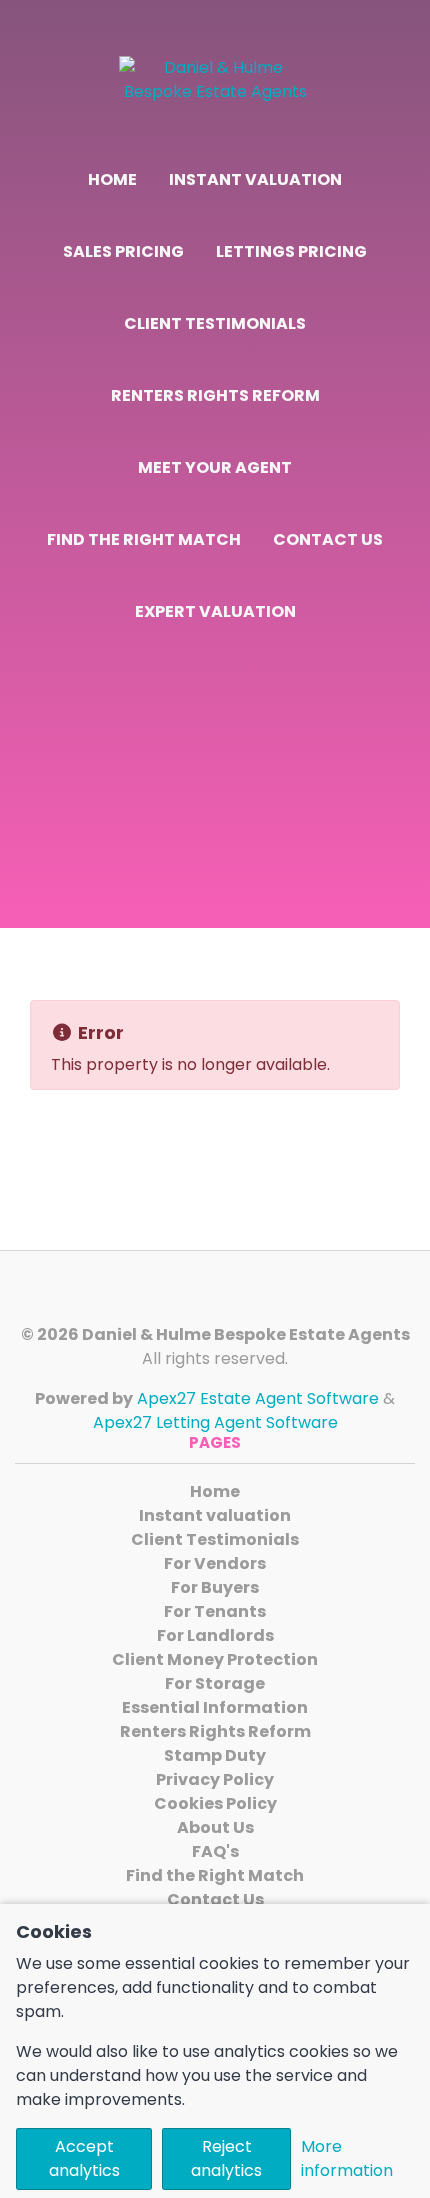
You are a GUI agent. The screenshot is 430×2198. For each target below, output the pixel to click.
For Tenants (215, 1611)
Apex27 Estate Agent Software (258, 1398)
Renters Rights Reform (215, 395)
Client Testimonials (215, 323)
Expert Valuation (215, 611)
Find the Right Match (144, 539)
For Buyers (215, 1587)
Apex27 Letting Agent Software (215, 1422)
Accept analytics (84, 2158)
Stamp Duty (215, 1755)
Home (112, 179)
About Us (215, 1827)
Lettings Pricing (291, 251)
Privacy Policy (215, 1779)
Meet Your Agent (215, 467)
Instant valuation (255, 179)
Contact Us (328, 539)
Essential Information (215, 1707)
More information (347, 2158)
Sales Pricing (123, 251)
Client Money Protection (215, 1659)
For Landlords (215, 1635)
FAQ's (215, 1851)
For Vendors (215, 1563)
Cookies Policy (215, 1803)
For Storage (215, 1683)
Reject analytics (226, 2158)
